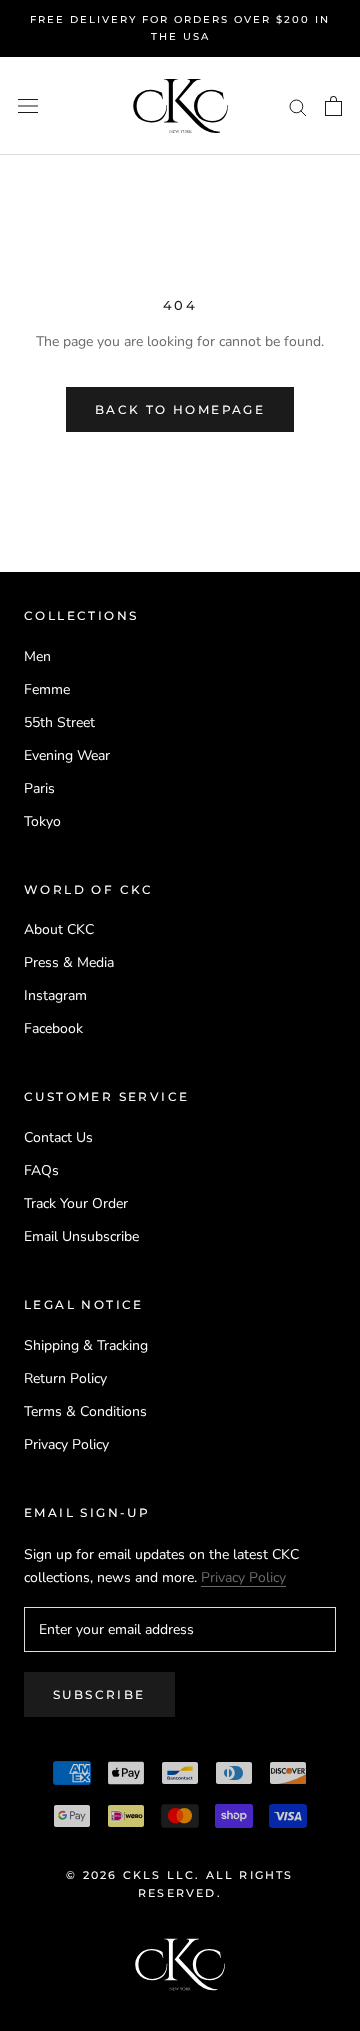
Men (37, 656)
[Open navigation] (28, 106)
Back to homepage (180, 409)
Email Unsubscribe (81, 1236)
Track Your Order (76, 1203)
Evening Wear (67, 755)
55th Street (59, 722)
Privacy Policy (66, 1444)
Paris (39, 788)
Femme (47, 689)
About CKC (59, 929)
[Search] (298, 106)
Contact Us (58, 1137)
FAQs (41, 1170)
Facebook (53, 1028)
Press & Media (69, 962)
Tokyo (42, 821)
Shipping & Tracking (86, 1345)
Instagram (55, 995)
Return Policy (65, 1378)
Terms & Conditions (85, 1411)
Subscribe (99, 1694)
